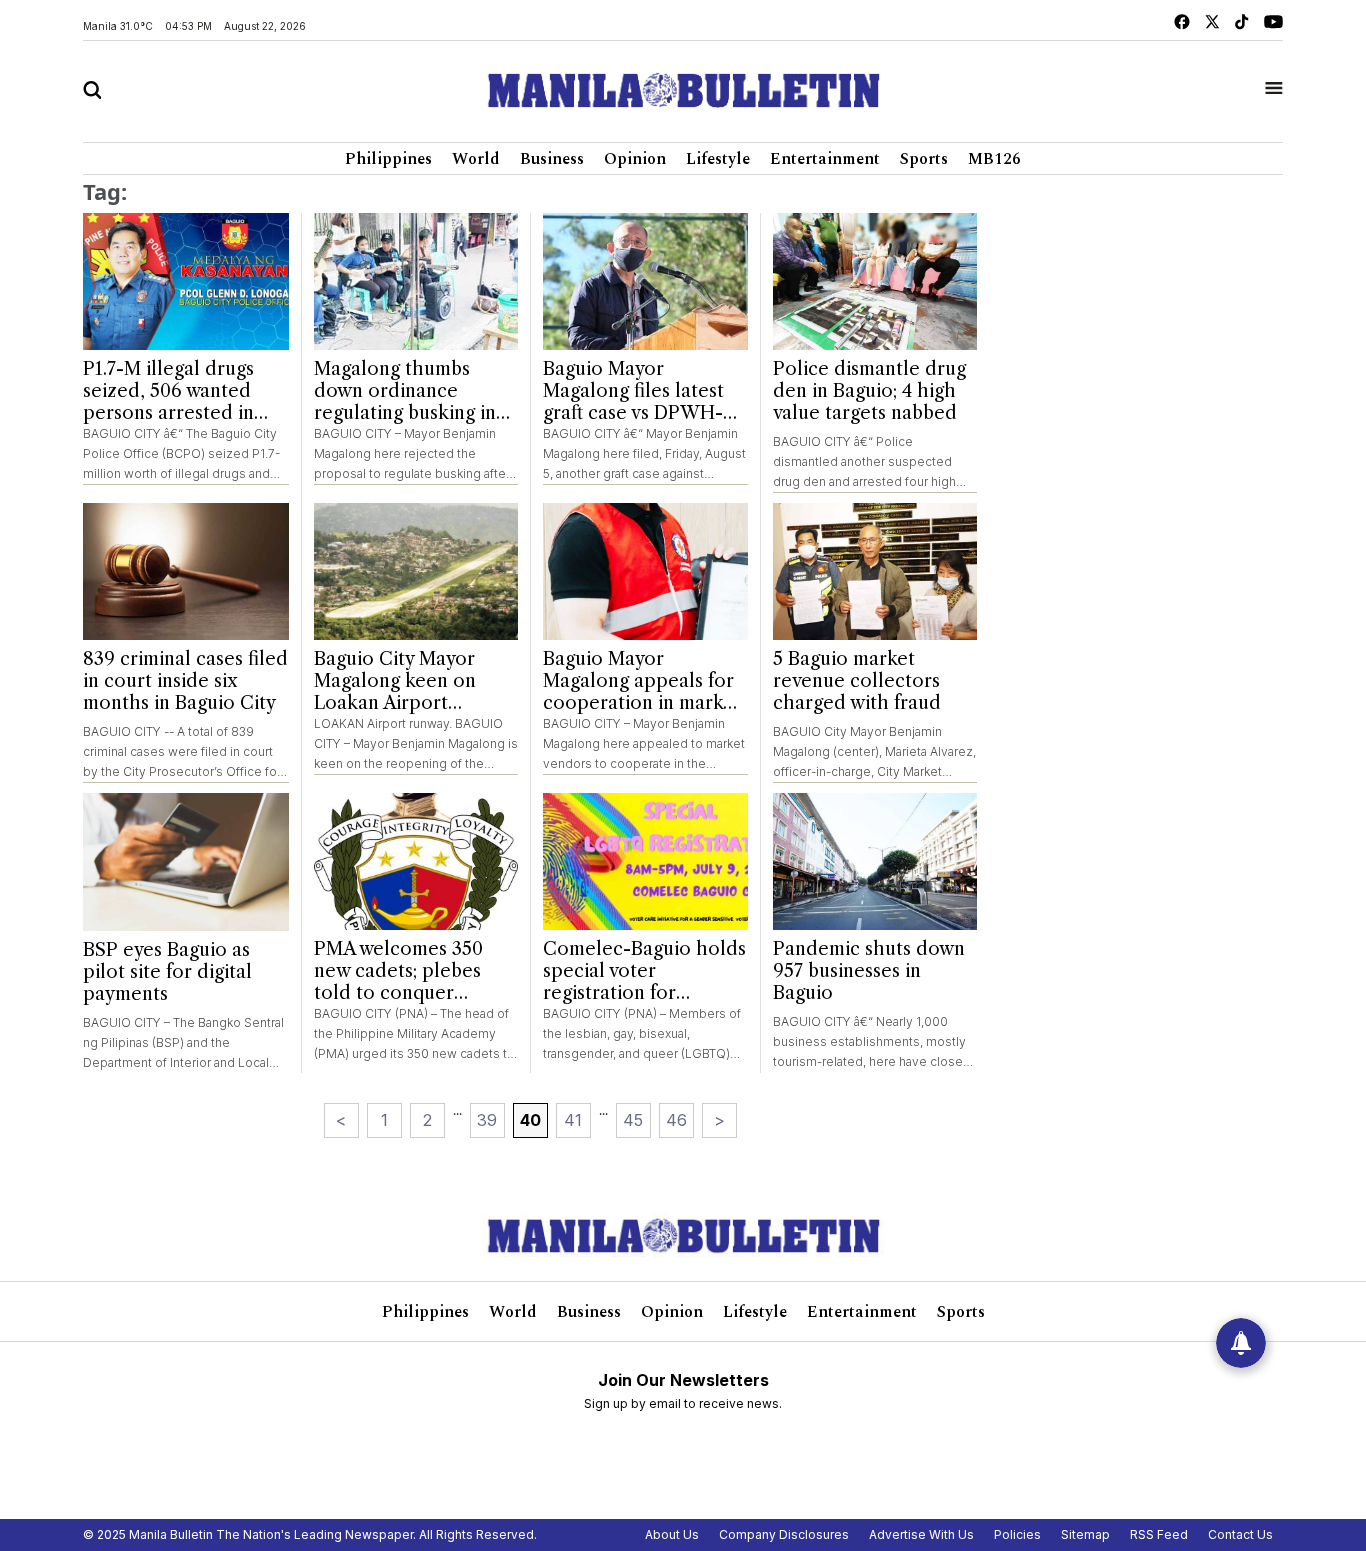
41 (573, 1120)
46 (676, 1120)
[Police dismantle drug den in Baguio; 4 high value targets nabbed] (875, 281)
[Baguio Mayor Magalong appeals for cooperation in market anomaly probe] (645, 571)
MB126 (994, 159)
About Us (672, 1534)
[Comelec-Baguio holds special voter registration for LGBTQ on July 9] (645, 861)
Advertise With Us (921, 1534)
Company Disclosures (784, 1534)
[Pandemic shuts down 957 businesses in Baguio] (875, 861)
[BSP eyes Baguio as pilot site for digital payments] (186, 862)
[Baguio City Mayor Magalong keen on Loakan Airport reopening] (416, 571)
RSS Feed (1159, 1534)
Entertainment (825, 159)
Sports (924, 159)
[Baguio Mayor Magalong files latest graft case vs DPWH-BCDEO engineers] (645, 281)
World (476, 159)
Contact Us (1240, 1534)
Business (552, 159)
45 (633, 1120)
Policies (1017, 1534)
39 (487, 1120)
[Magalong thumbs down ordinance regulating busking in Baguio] (416, 281)
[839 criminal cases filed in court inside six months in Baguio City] (186, 572)
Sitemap (1085, 1534)
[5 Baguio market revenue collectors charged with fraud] (875, 571)
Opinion (635, 159)
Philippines (388, 159)
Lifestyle (718, 159)
